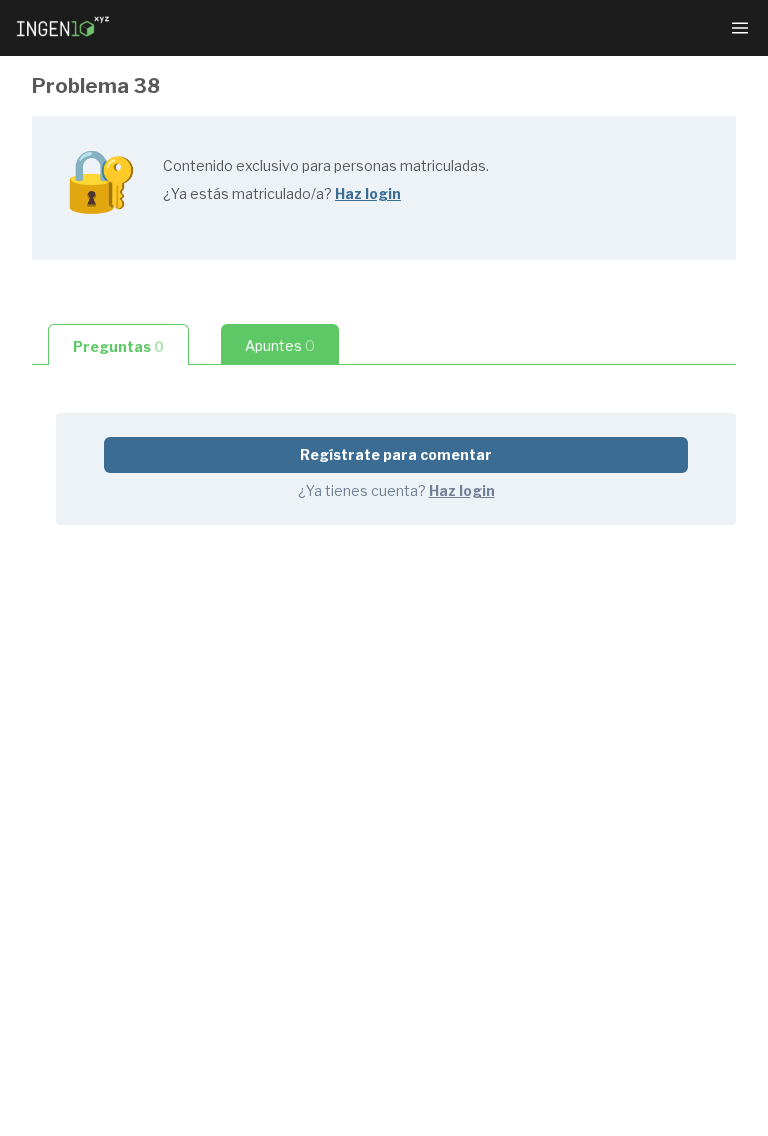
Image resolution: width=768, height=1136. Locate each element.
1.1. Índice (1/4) (286, 267)
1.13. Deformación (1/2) (317, 1099)
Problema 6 (277, 1003)
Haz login (368, 193)
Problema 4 (277, 707)
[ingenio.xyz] (64, 28)
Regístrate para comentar (396, 454)
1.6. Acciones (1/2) (298, 531)
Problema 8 (277, 1067)
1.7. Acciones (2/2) (299, 587)
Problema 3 (277, 675)
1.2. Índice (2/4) (287, 299)
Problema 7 (277, 1035)
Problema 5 (277, 971)
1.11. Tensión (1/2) (296, 907)
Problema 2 (276, 643)
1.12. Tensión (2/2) (297, 939)
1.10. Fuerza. (278, 875)
